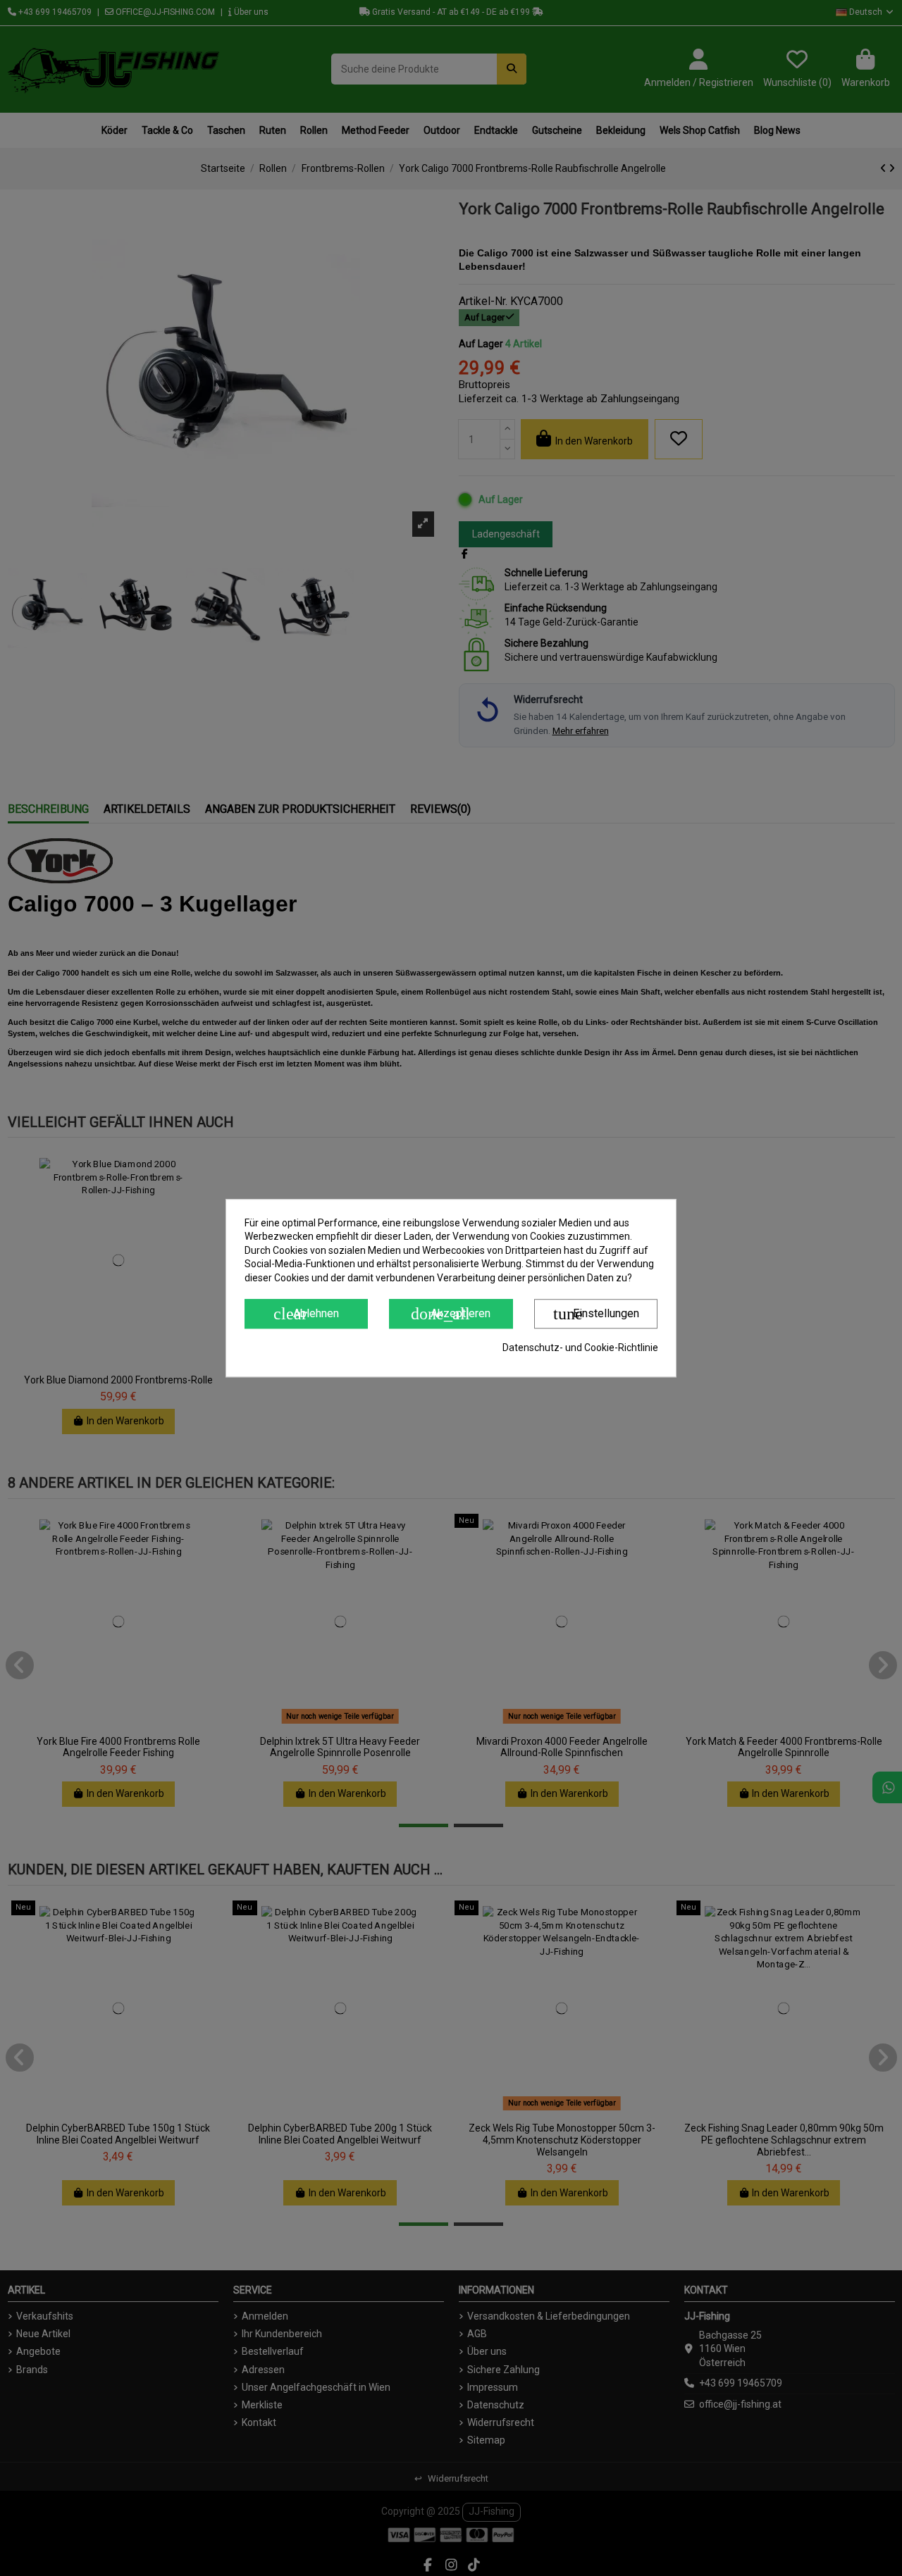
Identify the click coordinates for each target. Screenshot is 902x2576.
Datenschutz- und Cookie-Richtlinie (580, 1348)
